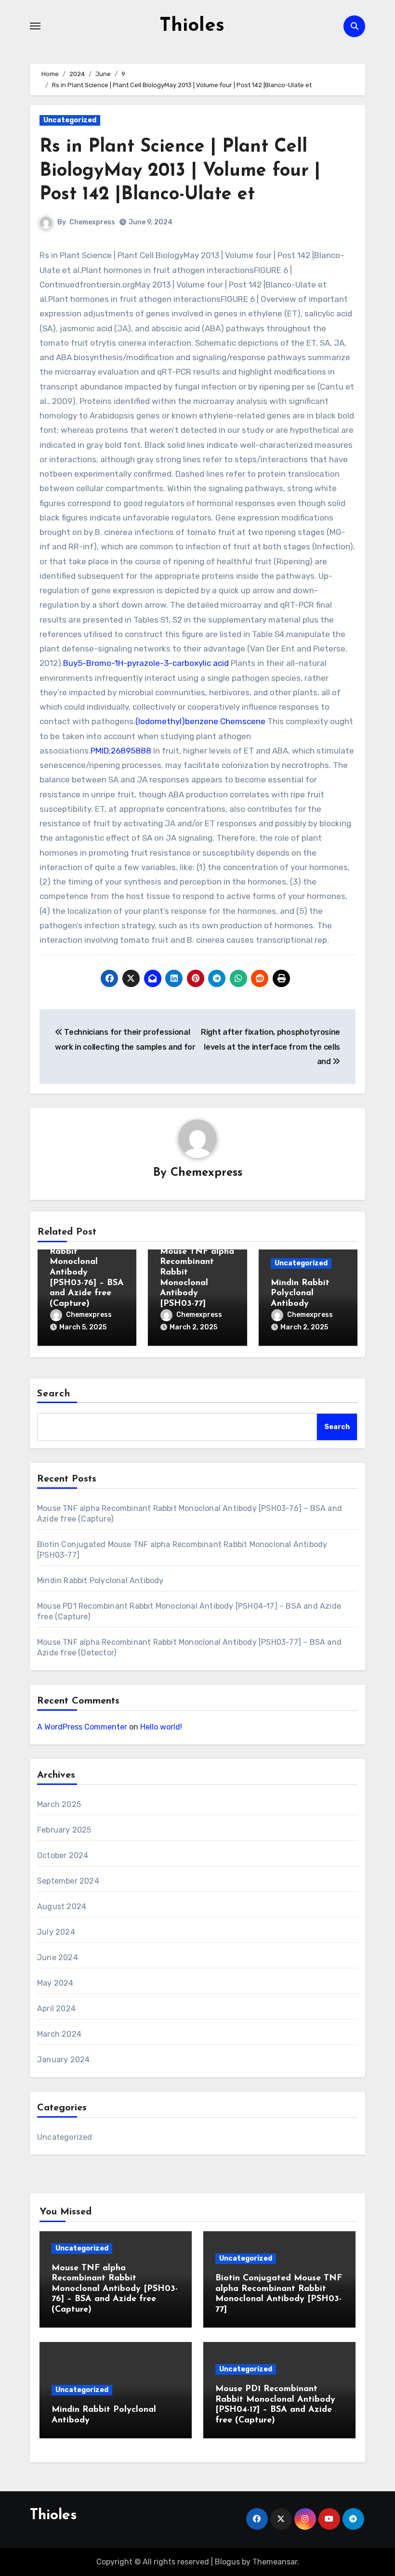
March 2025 (59, 1804)
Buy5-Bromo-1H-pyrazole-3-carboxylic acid (147, 663)
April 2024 (56, 2009)
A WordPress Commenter (82, 1727)
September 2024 (68, 1881)
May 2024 (55, 1983)
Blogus (227, 2562)
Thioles (192, 26)
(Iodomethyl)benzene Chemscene (200, 721)
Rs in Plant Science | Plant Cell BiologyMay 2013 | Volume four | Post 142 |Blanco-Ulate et (180, 171)
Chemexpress (92, 222)
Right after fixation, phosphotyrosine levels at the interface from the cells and (270, 1047)
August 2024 (62, 1906)
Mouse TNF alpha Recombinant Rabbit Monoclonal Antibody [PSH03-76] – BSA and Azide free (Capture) (115, 2289)
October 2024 (63, 1855)
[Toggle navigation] (35, 26)
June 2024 (58, 1958)
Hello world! (161, 1727)
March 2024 (59, 2034)
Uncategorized (70, 120)
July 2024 (56, 1932)
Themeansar (275, 2562)
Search (54, 1394)
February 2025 (64, 1830)
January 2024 (63, 2060)
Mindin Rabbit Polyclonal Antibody (300, 1294)
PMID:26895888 (121, 751)
